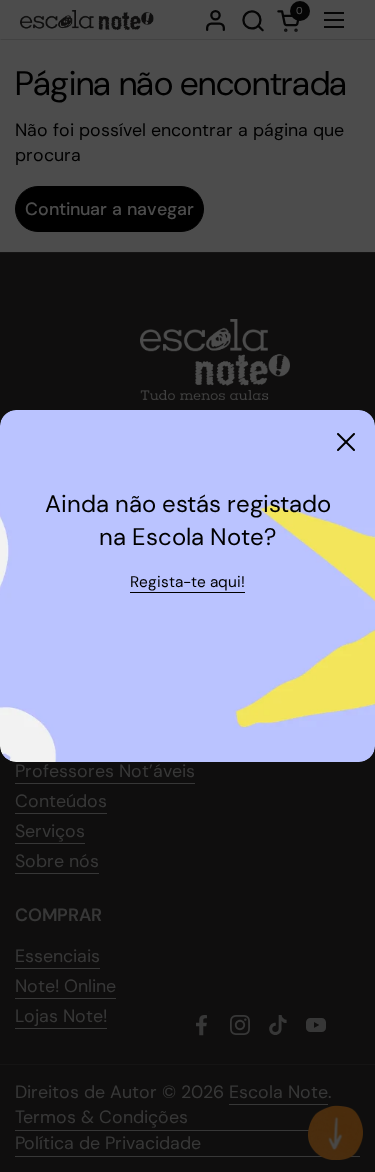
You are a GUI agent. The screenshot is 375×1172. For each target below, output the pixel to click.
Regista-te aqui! (187, 582)
